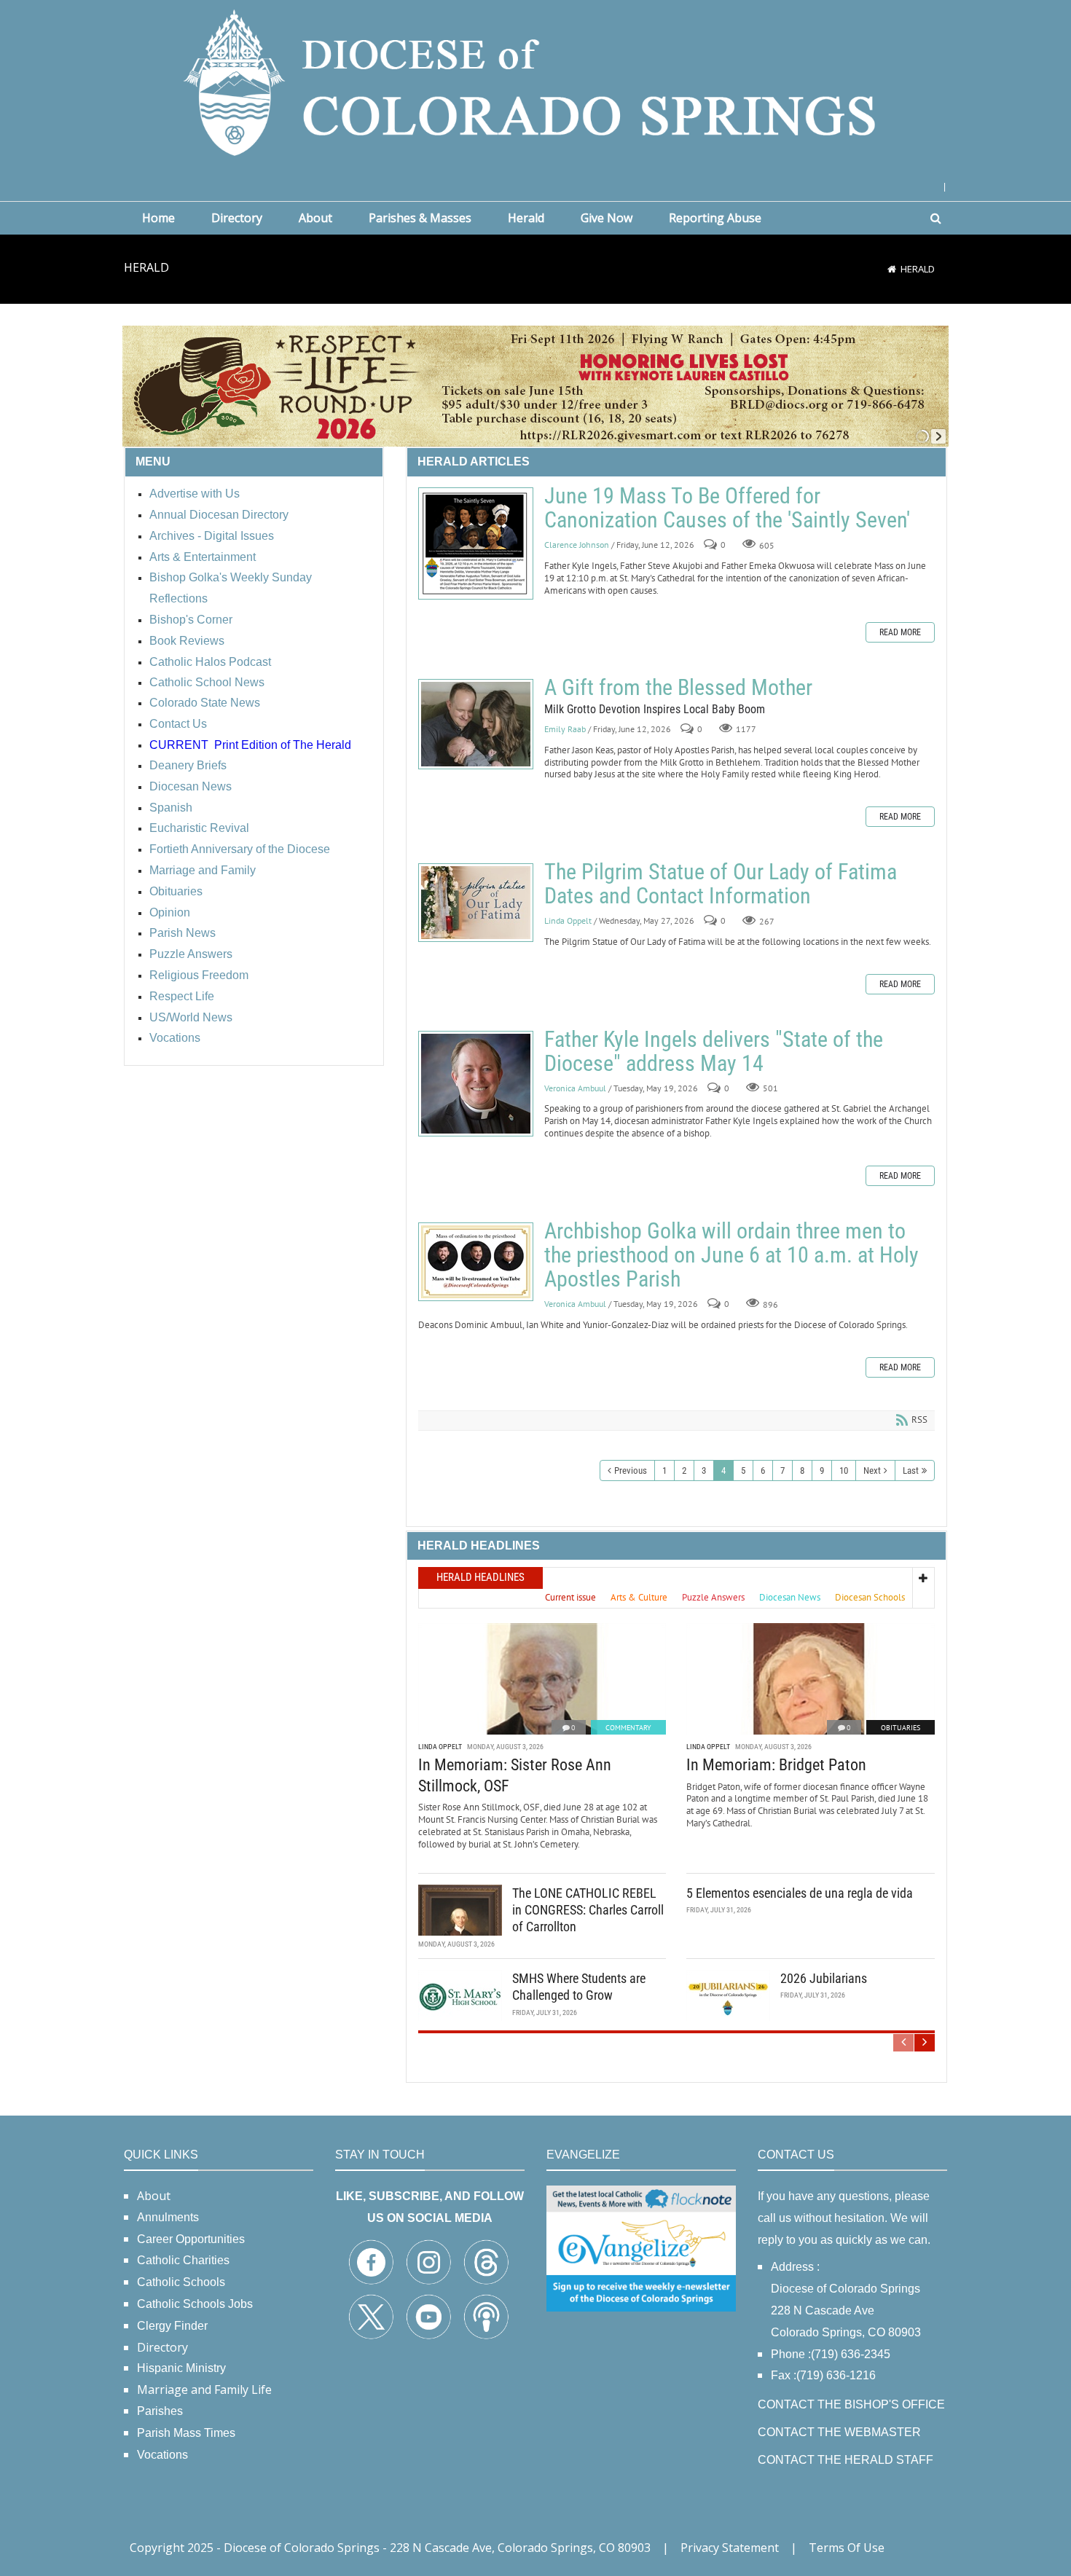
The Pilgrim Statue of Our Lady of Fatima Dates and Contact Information (476, 903)
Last (911, 1470)
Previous (631, 1470)
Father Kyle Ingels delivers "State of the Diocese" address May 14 (476, 1084)
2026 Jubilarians (824, 1978)
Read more (900, 632)
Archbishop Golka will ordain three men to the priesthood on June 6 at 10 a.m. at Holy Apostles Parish (476, 1262)
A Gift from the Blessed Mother (476, 724)
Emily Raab (566, 729)
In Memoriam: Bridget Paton (776, 1765)
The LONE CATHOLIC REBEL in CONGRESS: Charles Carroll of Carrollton (588, 1910)
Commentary (628, 1728)
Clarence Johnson (577, 545)
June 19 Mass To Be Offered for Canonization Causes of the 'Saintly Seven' (476, 543)
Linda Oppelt (568, 921)
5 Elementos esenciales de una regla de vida (800, 1893)
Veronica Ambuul (575, 1088)
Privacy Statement (730, 2548)
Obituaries (901, 1728)
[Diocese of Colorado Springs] (535, 81)
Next (872, 1470)
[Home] (892, 269)
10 (844, 1470)
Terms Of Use (847, 2548)
